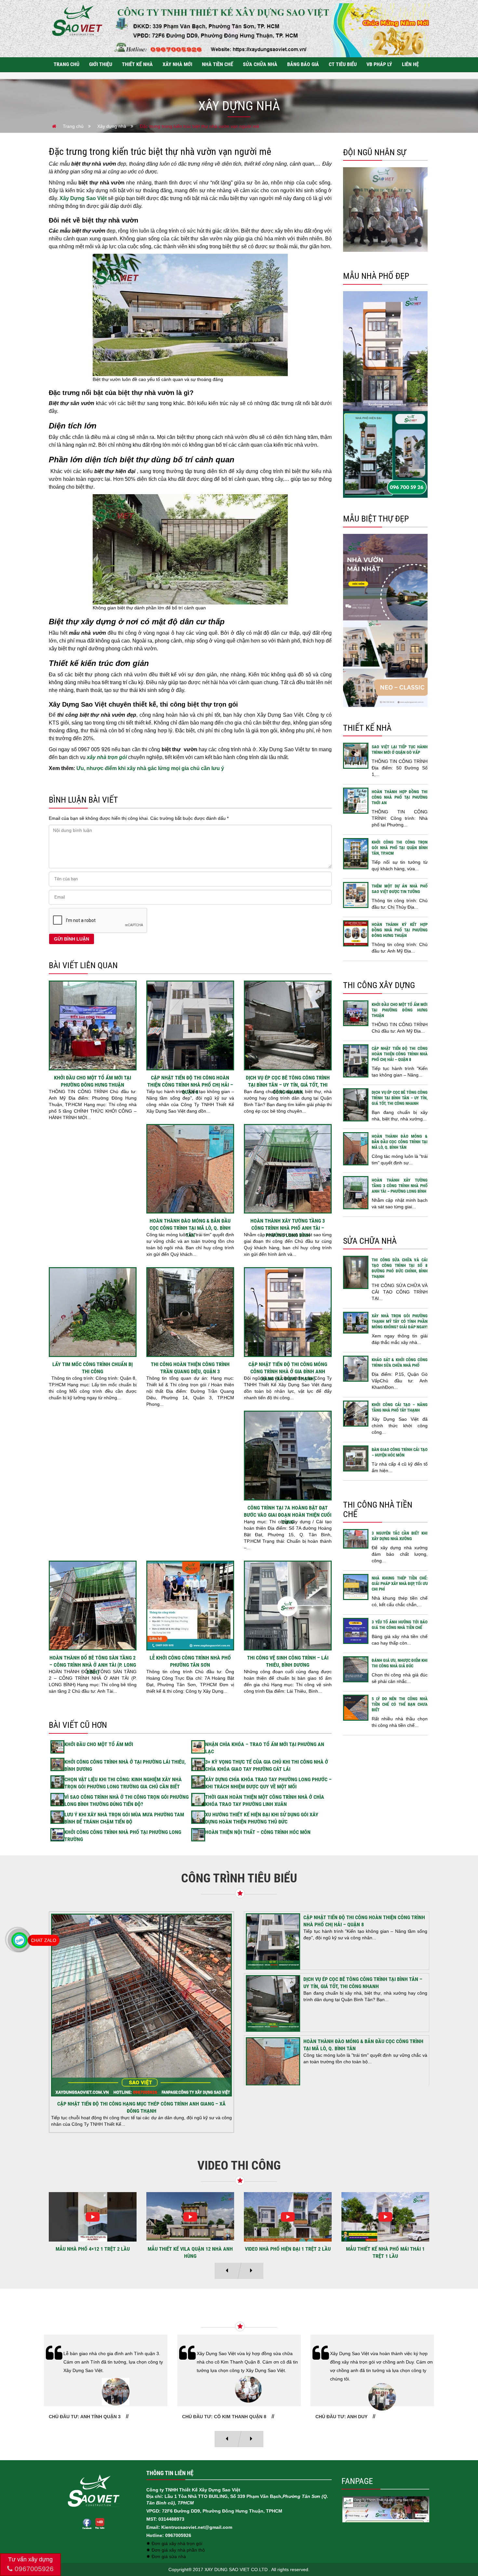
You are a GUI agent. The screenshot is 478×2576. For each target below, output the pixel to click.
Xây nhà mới (177, 64)
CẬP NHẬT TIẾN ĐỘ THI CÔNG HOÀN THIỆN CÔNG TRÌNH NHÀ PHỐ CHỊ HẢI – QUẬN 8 (190, 1085)
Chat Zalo (44, 1940)
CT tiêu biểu (343, 64)
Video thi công (239, 2165)
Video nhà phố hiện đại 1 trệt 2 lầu (93, 2249)
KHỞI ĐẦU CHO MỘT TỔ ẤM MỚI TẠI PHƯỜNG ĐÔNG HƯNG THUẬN (400, 1010)
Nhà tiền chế (218, 64)
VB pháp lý (379, 64)
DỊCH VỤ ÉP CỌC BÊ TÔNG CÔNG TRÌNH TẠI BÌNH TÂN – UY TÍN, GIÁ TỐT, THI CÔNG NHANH (288, 1085)
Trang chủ (66, 64)
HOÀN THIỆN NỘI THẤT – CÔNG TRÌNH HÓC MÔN (258, 1832)
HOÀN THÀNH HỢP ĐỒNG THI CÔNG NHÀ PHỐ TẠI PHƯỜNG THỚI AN (400, 797)
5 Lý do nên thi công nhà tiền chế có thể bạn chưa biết (400, 1704)
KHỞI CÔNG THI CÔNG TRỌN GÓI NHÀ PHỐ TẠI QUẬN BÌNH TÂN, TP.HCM (400, 848)
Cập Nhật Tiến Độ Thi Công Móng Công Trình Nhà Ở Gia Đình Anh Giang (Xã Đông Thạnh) (288, 1371)
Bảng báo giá (303, 64)
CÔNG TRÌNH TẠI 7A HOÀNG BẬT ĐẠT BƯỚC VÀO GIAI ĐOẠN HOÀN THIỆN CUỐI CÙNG (288, 1515)
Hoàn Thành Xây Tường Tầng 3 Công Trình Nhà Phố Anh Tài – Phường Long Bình (288, 1228)
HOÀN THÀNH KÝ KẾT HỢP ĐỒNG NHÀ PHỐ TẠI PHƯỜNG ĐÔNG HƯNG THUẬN (400, 930)
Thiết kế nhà (137, 64)
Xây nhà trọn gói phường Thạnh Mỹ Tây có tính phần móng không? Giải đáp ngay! (400, 1321)
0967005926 (33, 2569)
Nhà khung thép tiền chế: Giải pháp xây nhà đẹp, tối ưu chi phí (400, 1584)
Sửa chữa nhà (260, 64)
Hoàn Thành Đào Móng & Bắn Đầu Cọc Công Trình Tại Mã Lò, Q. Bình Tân (190, 1228)
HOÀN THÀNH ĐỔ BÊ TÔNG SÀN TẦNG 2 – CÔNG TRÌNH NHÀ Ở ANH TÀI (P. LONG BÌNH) (93, 1665)
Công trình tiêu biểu (239, 1878)
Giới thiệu (101, 64)
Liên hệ (410, 64)
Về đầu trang (462, 2548)
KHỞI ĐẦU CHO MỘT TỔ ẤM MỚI (99, 1744)
